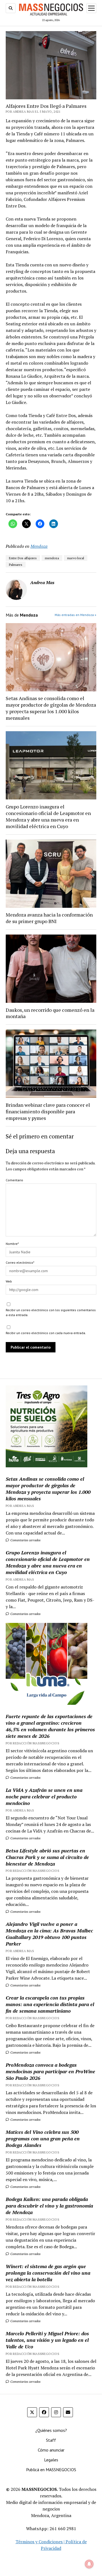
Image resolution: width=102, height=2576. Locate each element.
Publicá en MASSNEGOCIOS (51, 2470)
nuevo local (76, 558)
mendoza (52, 558)
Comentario (14, 1180)
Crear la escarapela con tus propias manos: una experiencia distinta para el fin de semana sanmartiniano (50, 2004)
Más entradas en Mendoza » (75, 615)
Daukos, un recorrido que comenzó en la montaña (50, 1013)
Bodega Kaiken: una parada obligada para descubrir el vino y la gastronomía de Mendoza (49, 2206)
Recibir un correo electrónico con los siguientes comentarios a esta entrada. (51, 1312)
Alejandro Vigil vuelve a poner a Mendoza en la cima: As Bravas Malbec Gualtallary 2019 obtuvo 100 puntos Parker (49, 1934)
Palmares (16, 565)
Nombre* (12, 1244)
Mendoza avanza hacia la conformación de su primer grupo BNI (49, 918)
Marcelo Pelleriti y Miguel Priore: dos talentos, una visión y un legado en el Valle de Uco (47, 2340)
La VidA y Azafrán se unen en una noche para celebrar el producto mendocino (44, 1796)
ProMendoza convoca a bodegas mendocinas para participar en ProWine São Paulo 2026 (50, 2071)
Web (9, 1281)
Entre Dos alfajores (23, 558)
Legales (51, 2460)
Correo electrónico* (20, 1262)
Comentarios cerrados (25, 1540)
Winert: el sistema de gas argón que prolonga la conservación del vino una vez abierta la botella (48, 2273)
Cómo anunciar (51, 2450)
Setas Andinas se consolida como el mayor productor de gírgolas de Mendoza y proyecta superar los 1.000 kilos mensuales (51, 708)
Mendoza (39, 546)
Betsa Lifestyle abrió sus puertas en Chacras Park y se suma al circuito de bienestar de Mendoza (47, 1857)
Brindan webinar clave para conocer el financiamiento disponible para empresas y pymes (48, 1111)
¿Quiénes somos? (51, 2430)
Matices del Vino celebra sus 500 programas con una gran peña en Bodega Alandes (43, 2138)
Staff (51, 2440)
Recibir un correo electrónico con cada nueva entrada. (46, 1333)
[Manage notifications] (89, 2564)
